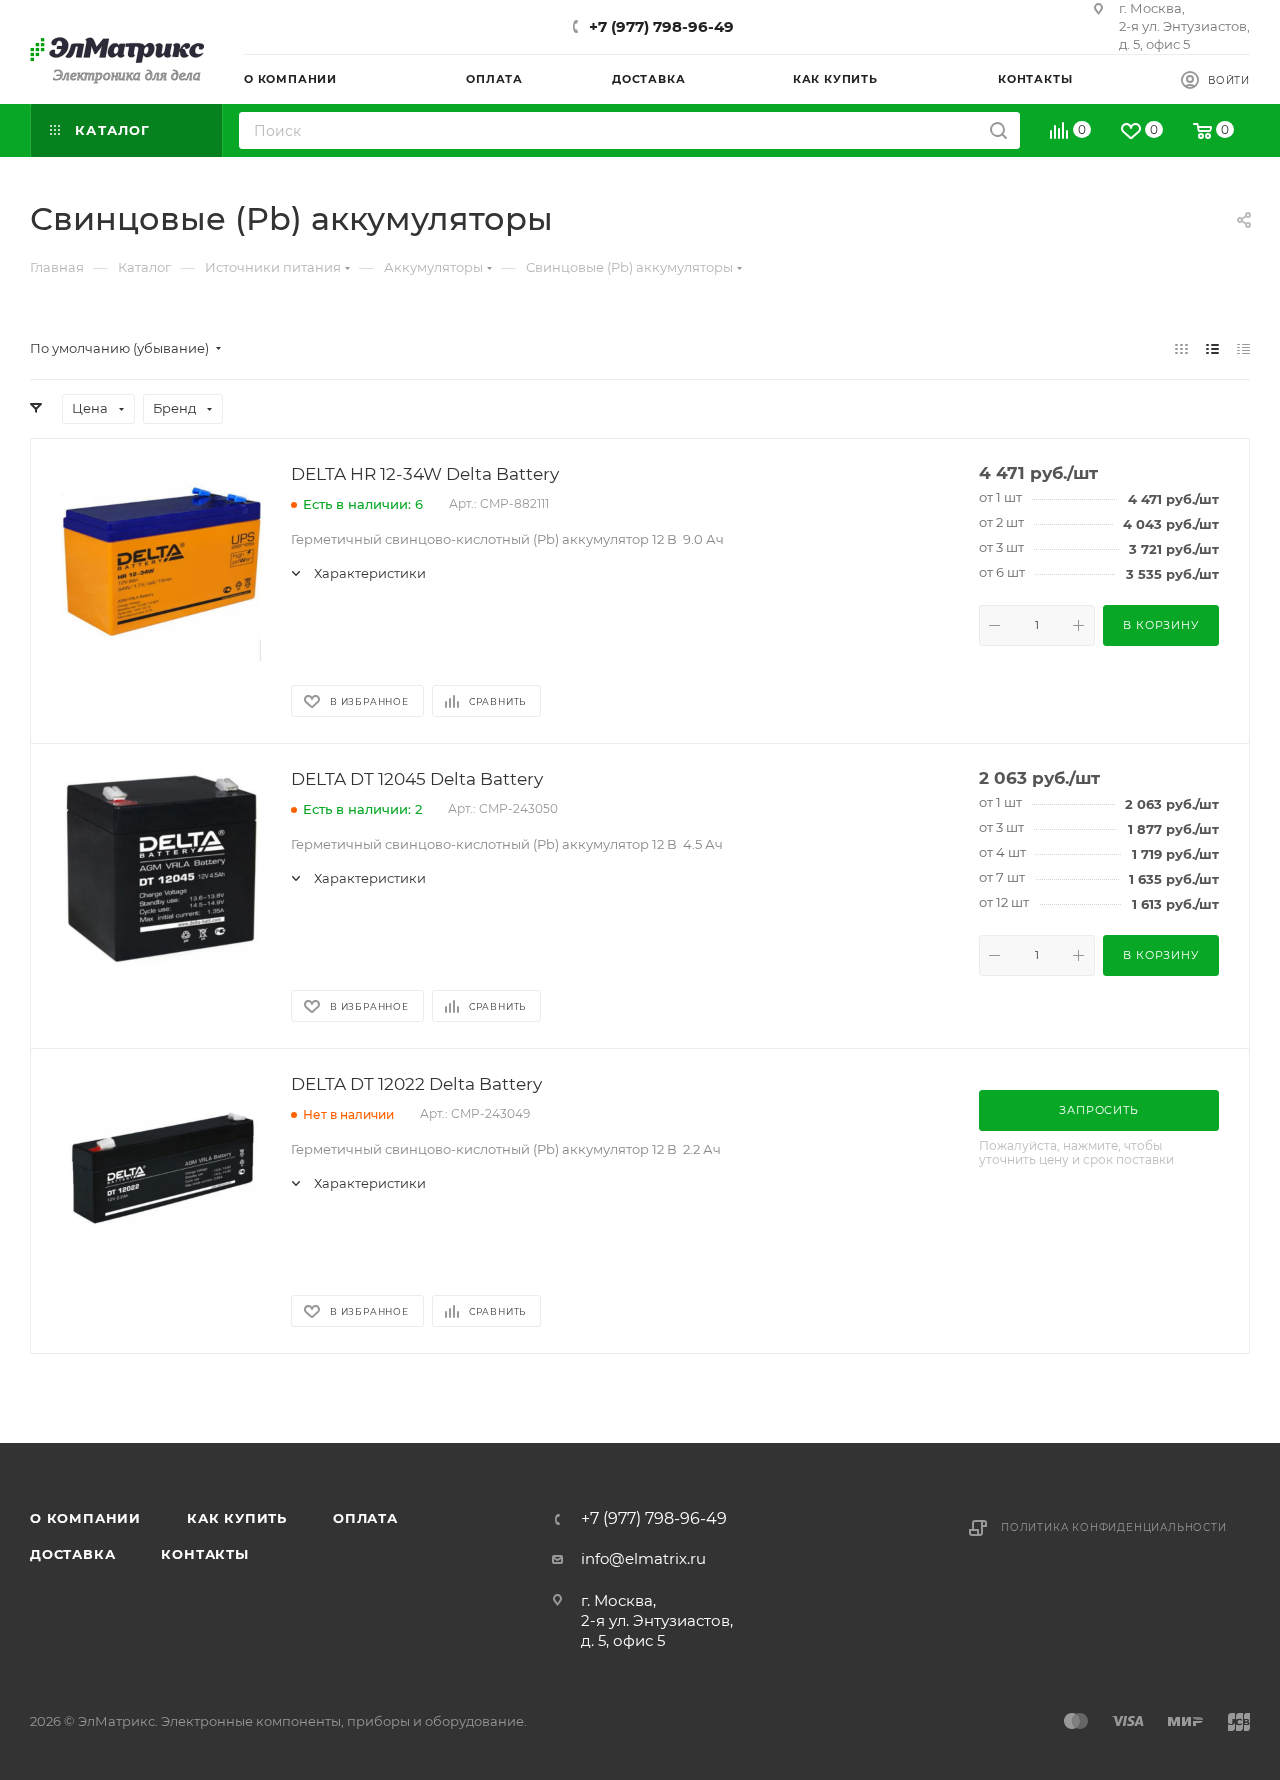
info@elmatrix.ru (643, 1558)
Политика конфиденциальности (1114, 1527)
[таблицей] (1243, 348)
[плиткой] (1181, 348)
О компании (85, 1518)
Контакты (204, 1554)
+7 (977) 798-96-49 (661, 26)
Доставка (72, 1554)
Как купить (237, 1518)
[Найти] (998, 130)
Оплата (365, 1518)
